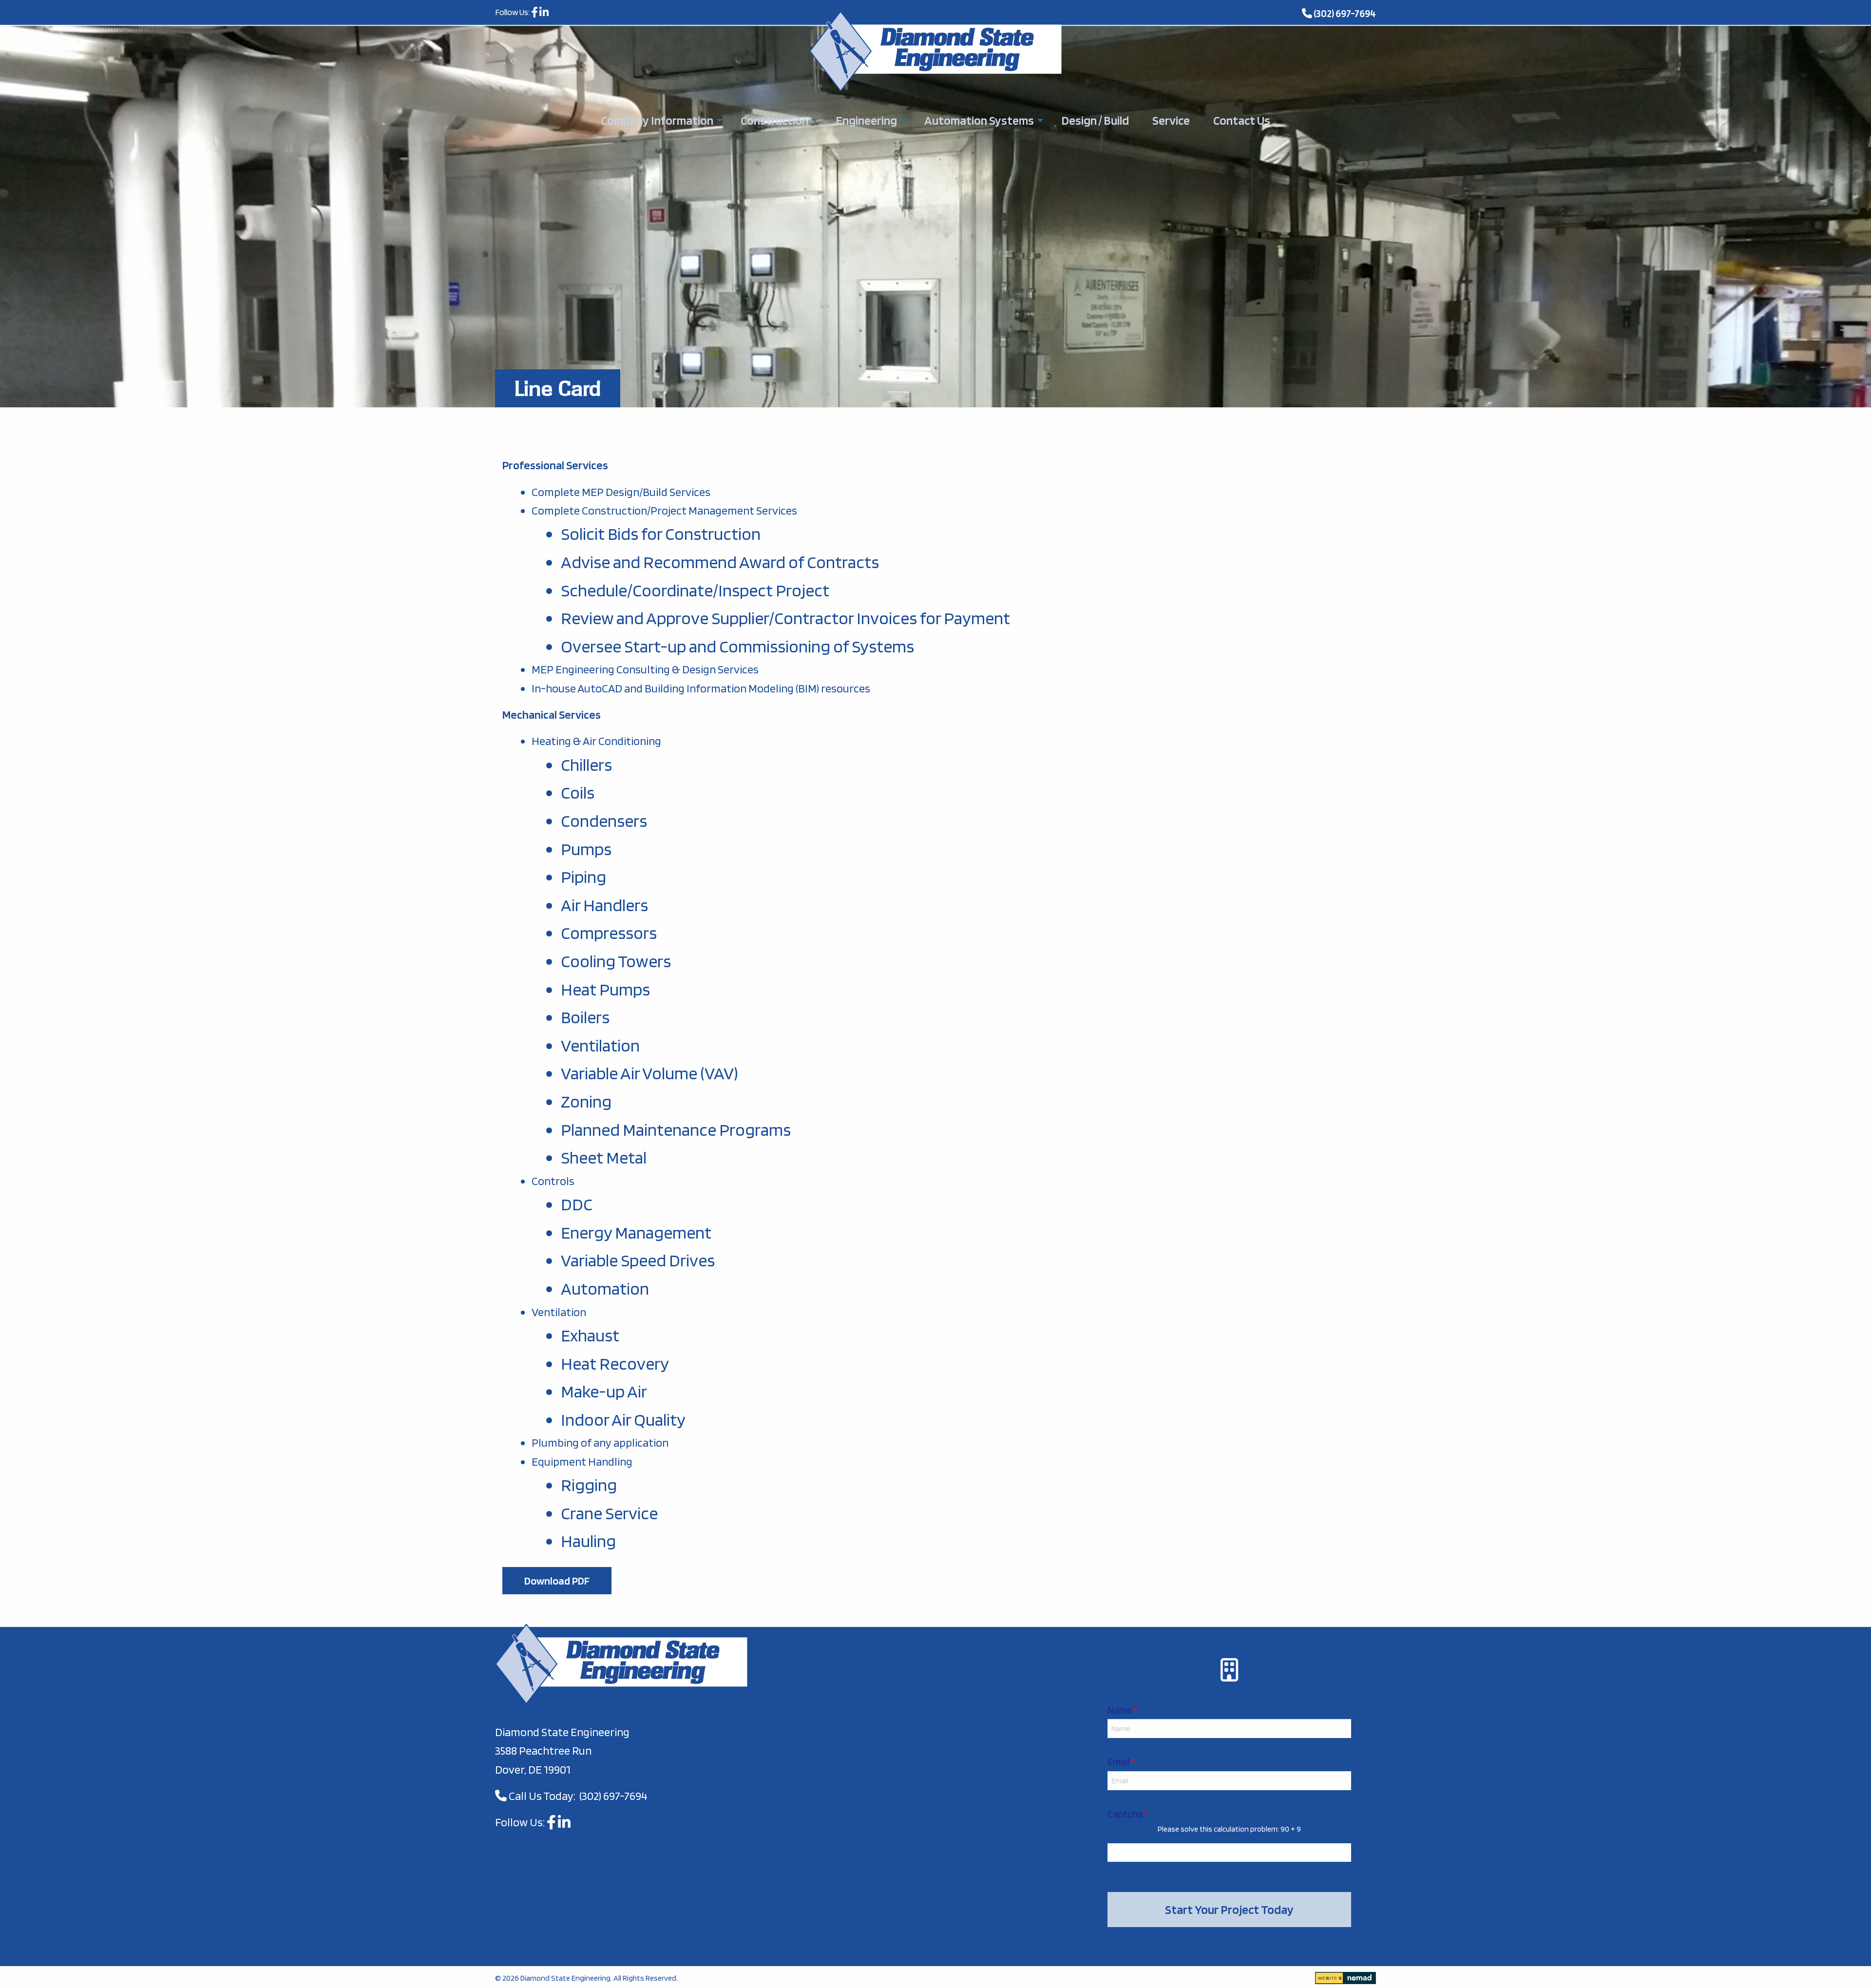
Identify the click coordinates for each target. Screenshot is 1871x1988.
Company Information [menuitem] (657, 120)
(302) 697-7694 (1345, 13)
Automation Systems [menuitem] (979, 120)
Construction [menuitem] (774, 120)
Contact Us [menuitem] (1242, 120)
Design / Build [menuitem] (1095, 120)
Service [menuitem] (1171, 120)
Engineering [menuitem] (866, 120)
